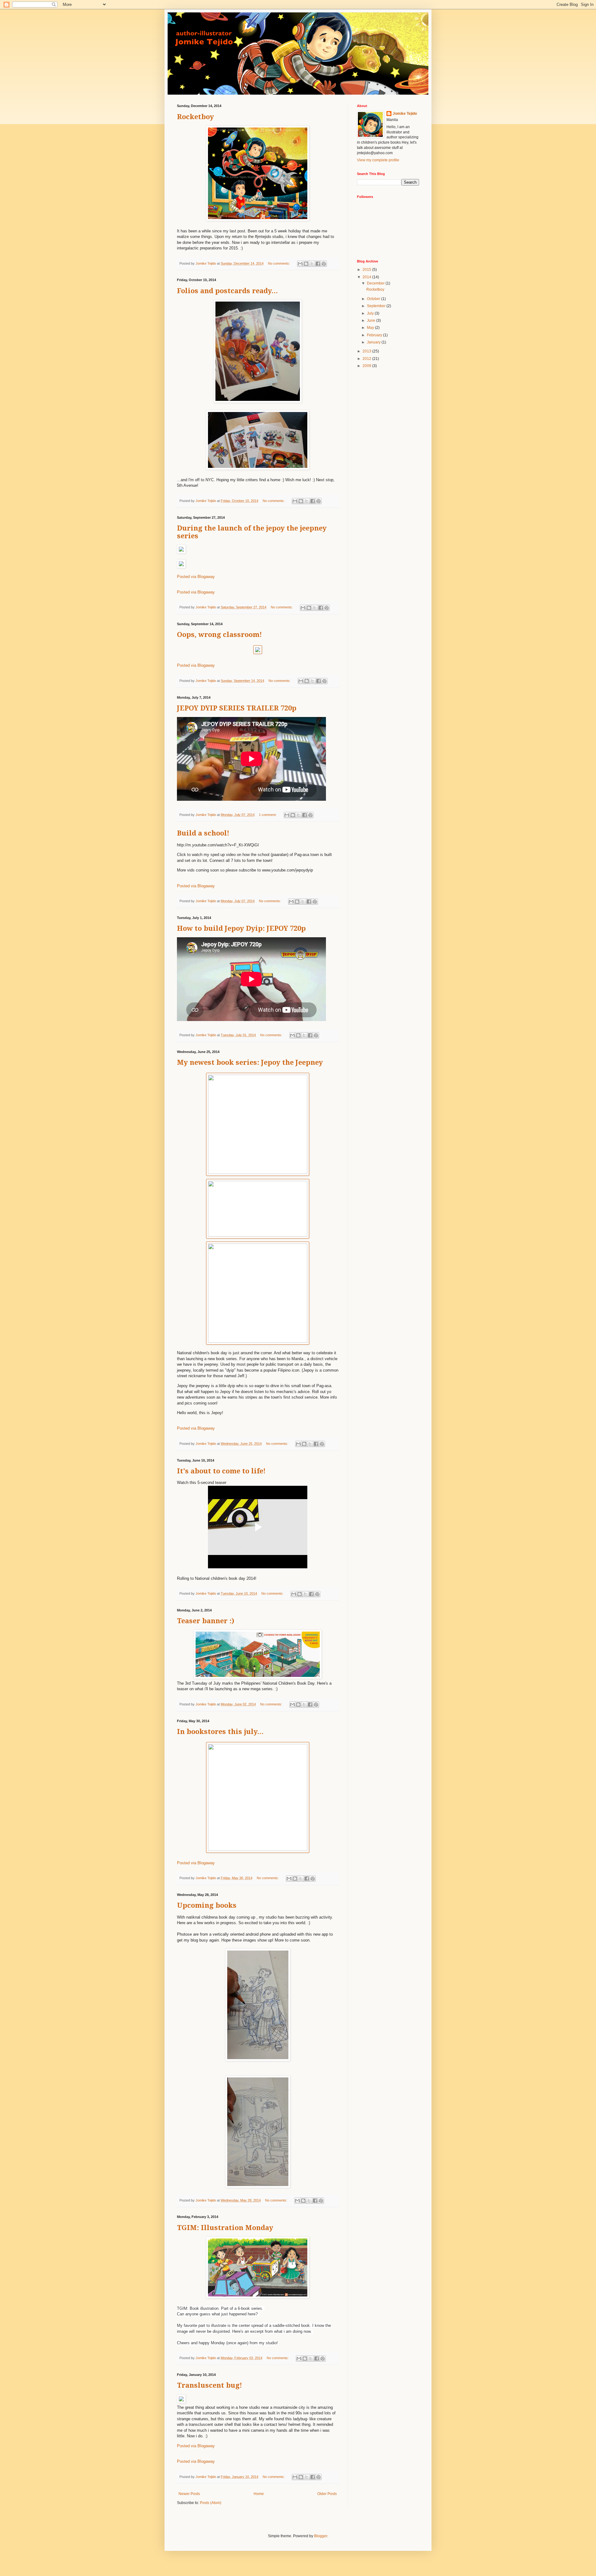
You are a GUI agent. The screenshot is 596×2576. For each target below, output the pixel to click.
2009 (367, 366)
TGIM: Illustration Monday (225, 2228)
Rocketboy (195, 117)
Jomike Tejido (405, 114)
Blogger (321, 2536)
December (376, 283)
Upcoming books (207, 1905)
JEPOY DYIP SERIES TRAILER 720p (237, 708)
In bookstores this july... (220, 1732)
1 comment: (268, 815)
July (371, 313)
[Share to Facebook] (318, 264)
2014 (367, 277)
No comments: (279, 263)
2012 (367, 359)
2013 (367, 351)
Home (259, 2494)
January (374, 342)
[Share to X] (312, 264)
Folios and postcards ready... (227, 291)
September (377, 306)
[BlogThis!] (306, 264)
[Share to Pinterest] (324, 264)
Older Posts (327, 2494)
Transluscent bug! (210, 2385)
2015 (367, 270)
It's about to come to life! (221, 1471)
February (375, 335)
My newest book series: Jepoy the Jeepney (250, 1062)
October (374, 299)
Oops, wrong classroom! (219, 635)
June (372, 320)
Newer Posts (189, 2494)
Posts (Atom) (211, 2503)
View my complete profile (378, 160)
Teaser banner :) (206, 1621)
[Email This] (300, 264)
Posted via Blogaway (196, 577)
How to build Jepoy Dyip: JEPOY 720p (241, 928)
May (371, 328)
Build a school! (203, 833)
